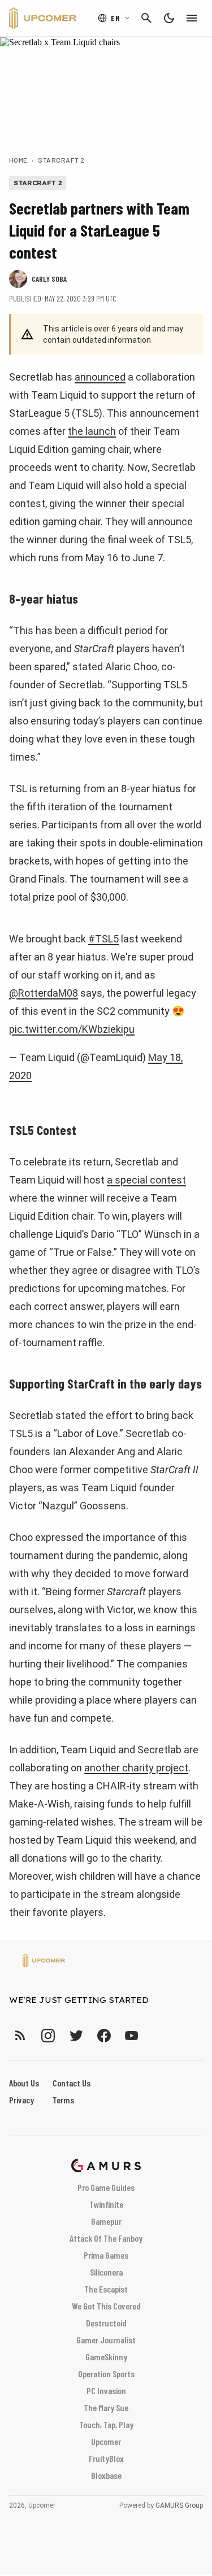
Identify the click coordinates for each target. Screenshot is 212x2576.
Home (18, 160)
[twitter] (76, 2035)
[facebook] (104, 2035)
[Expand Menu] (192, 18)
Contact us (72, 2083)
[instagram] (48, 2035)
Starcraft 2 (61, 160)
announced (100, 377)
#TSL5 (103, 939)
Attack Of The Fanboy (106, 2238)
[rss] (20, 2035)
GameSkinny (106, 2357)
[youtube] (132, 2035)
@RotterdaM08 (44, 993)
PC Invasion (106, 2391)
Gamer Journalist (106, 2340)
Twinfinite (106, 2204)
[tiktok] (152, 2035)
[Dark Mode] (169, 18)
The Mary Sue (106, 2407)
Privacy (21, 2100)
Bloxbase (106, 2475)
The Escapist (106, 2289)
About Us (24, 2083)
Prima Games (106, 2255)
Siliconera (106, 2272)
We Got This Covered (106, 2306)
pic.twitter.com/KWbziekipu (72, 1029)
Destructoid (106, 2323)
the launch (92, 431)
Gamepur (106, 2221)
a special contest (146, 1180)
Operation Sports (106, 2374)
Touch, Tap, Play (106, 2424)
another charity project (136, 1768)
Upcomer (106, 2441)
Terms (63, 2100)
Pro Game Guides (106, 2187)
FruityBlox (106, 2458)
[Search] (146, 18)
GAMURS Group (179, 2505)
